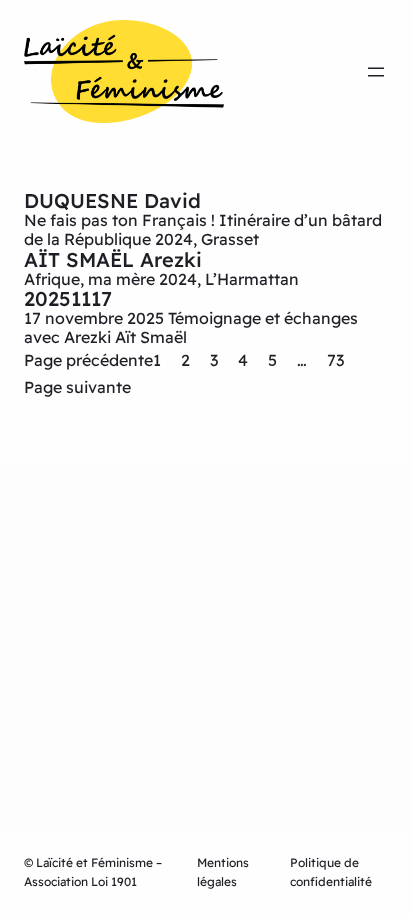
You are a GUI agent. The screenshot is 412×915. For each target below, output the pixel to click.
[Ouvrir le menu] (376, 72)
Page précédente (88, 360)
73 (335, 360)
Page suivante (77, 387)
